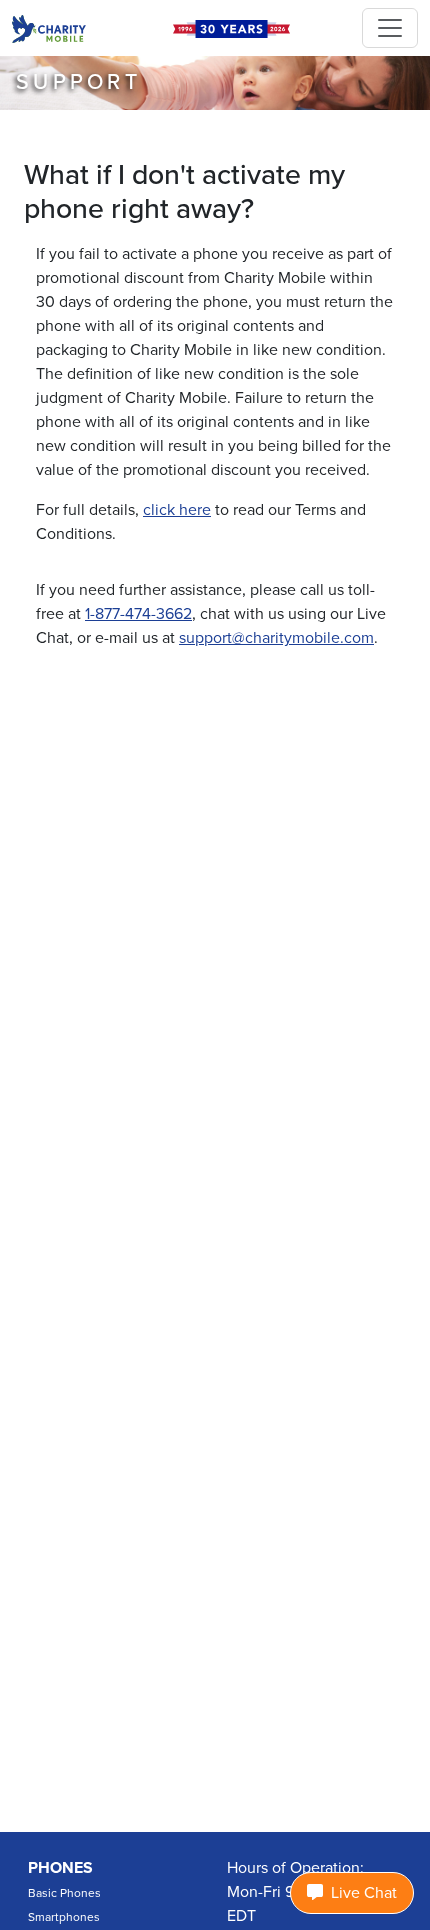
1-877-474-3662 (138, 614)
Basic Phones (64, 1893)
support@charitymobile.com (276, 638)
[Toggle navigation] (390, 28)
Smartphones (64, 1917)
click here (177, 510)
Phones (60, 1868)
